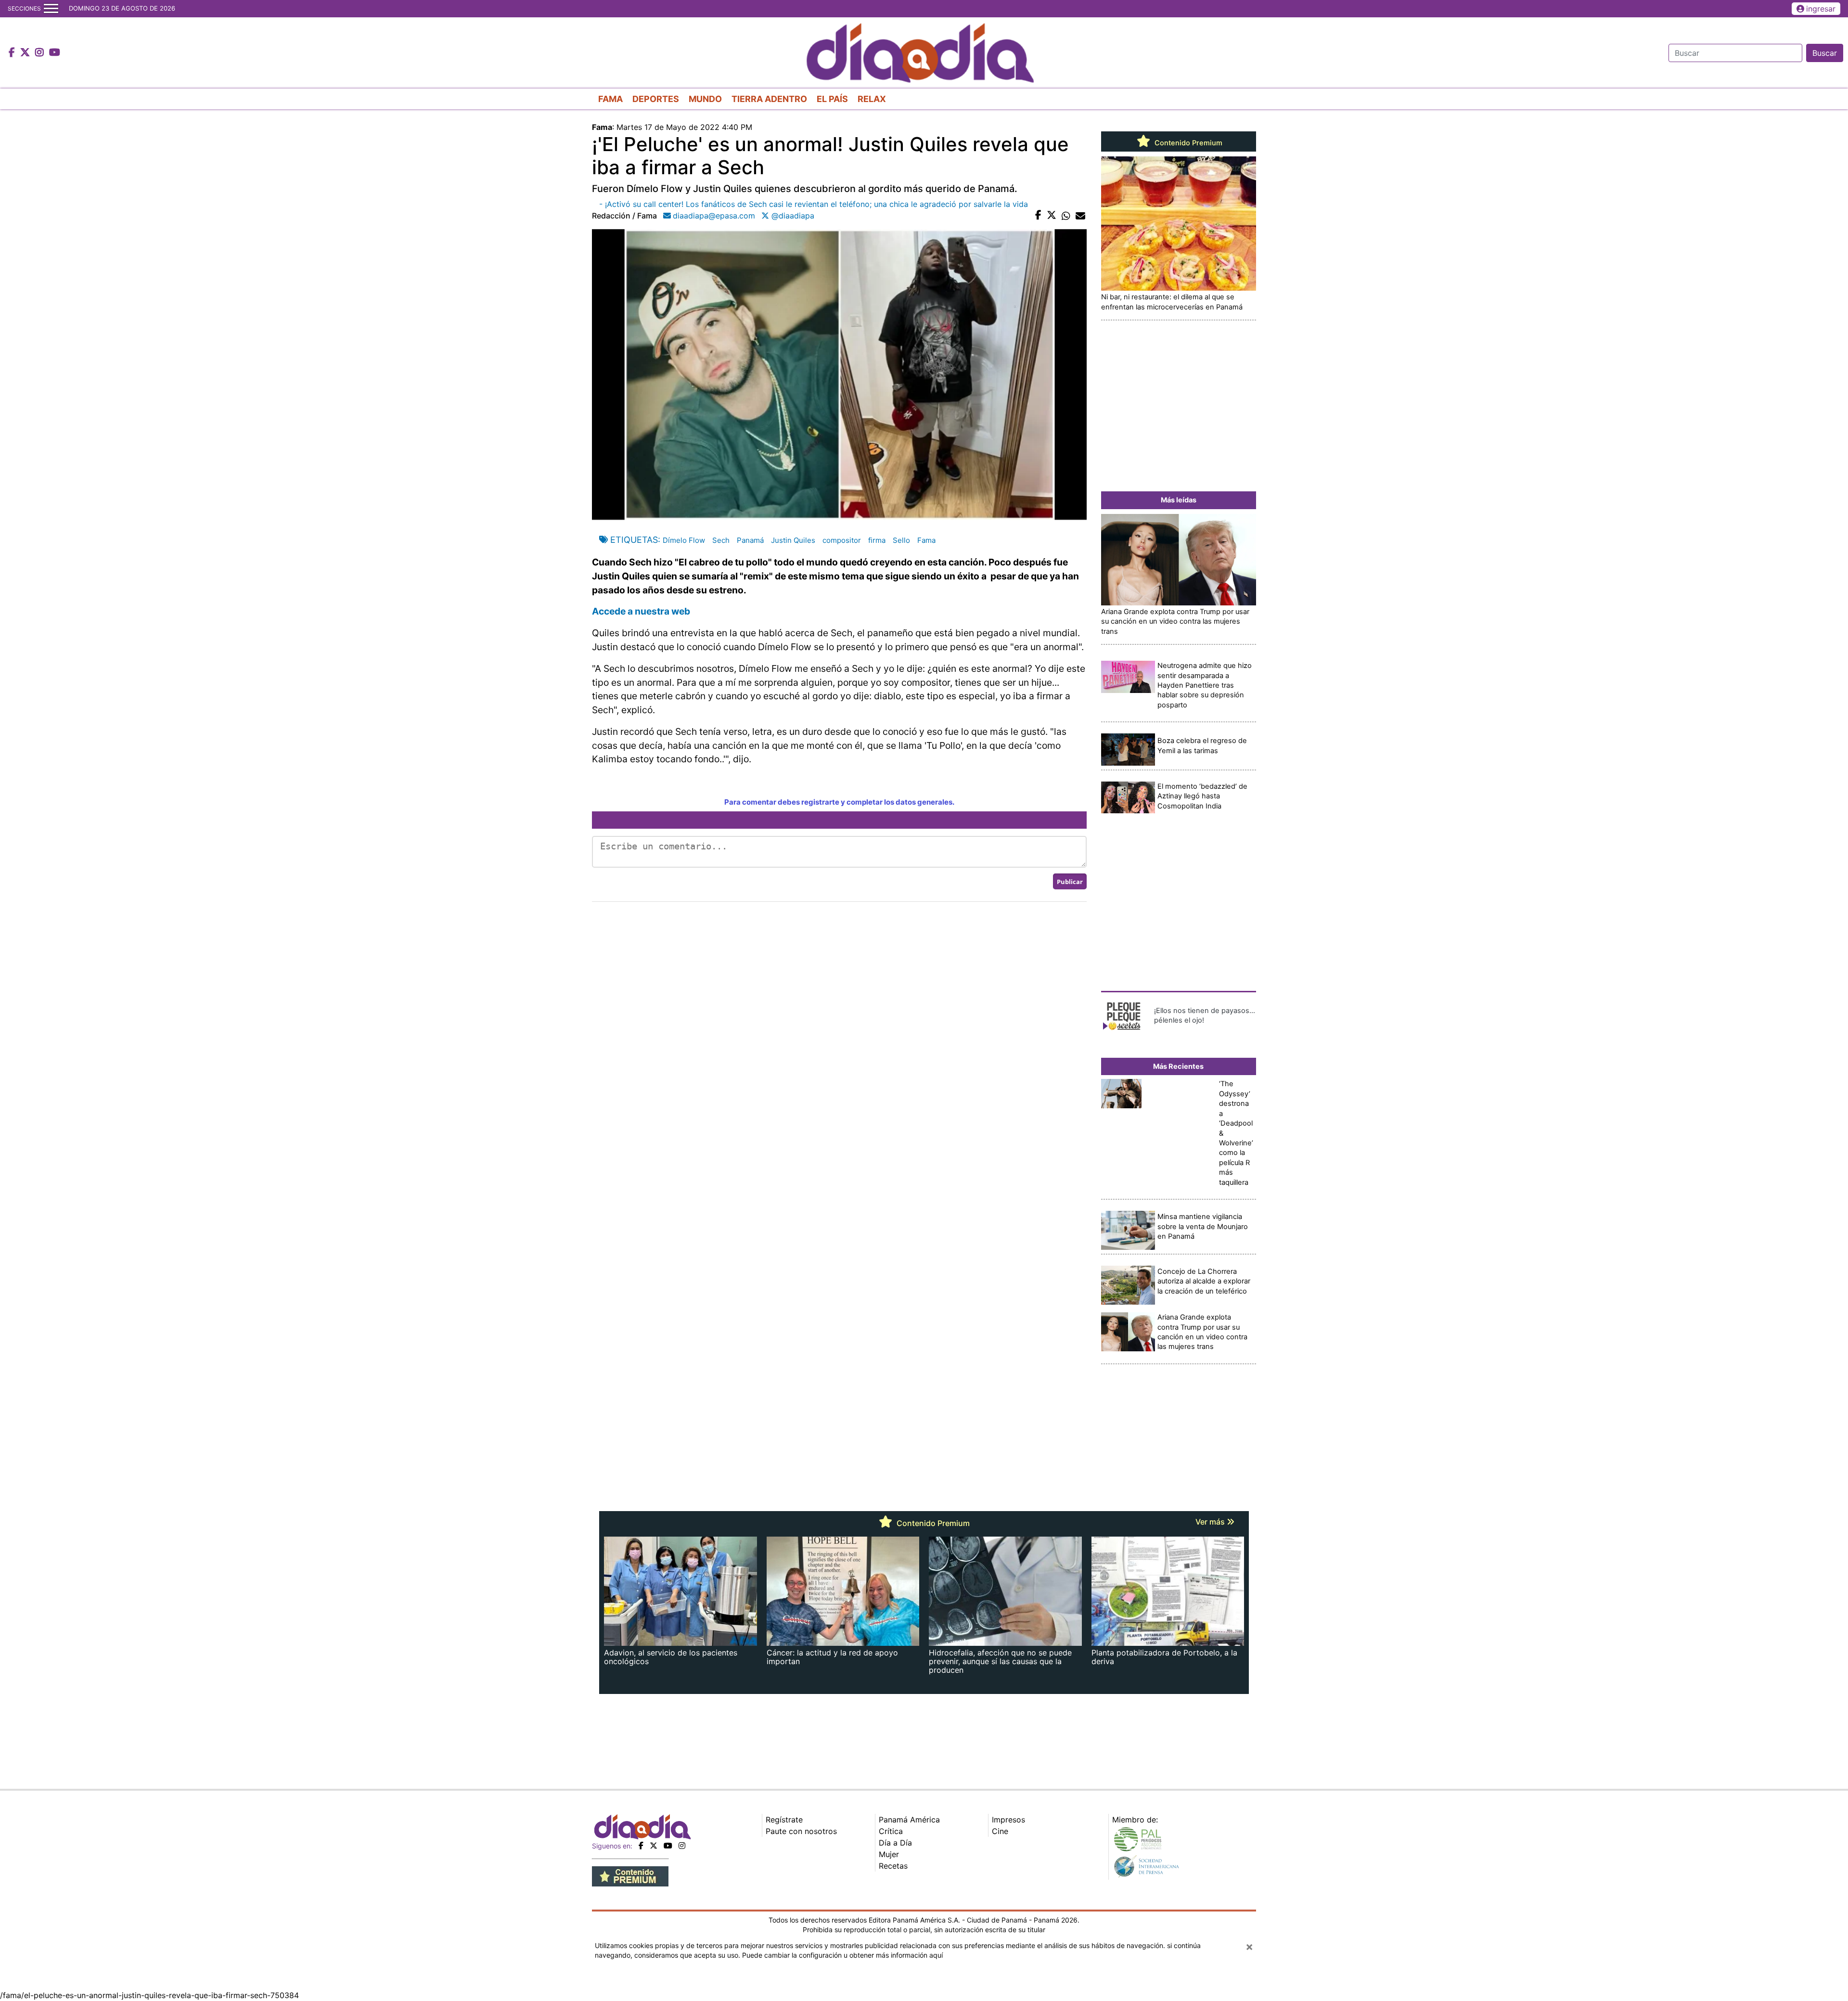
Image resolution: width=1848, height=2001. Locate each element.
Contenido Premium (1187, 143)
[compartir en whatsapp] (1066, 216)
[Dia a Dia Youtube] (55, 53)
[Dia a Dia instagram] (41, 53)
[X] (654, 1846)
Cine (1000, 1831)
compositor (842, 540)
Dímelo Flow (684, 540)
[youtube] (668, 1846)
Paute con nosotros (801, 1831)
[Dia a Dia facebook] (13, 53)
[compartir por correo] (1080, 216)
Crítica (891, 1831)
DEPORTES (656, 99)
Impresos (1008, 1820)
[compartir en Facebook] (1038, 216)
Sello (901, 540)
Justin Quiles (793, 540)
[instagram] (682, 1846)
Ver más (1211, 1522)
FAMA (610, 99)
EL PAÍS (832, 99)
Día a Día (895, 1843)
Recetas (893, 1866)
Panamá (750, 540)
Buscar (1825, 53)
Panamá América (909, 1820)
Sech (721, 540)
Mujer (889, 1854)
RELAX (872, 99)
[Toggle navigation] (51, 9)
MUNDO (705, 99)
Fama (926, 540)
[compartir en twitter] (1052, 216)
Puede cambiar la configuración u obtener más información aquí (842, 1955)
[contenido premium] (630, 1876)
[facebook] (641, 1846)
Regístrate (784, 1820)
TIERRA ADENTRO (769, 99)
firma (877, 540)
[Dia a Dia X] (26, 53)
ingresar (1821, 9)
